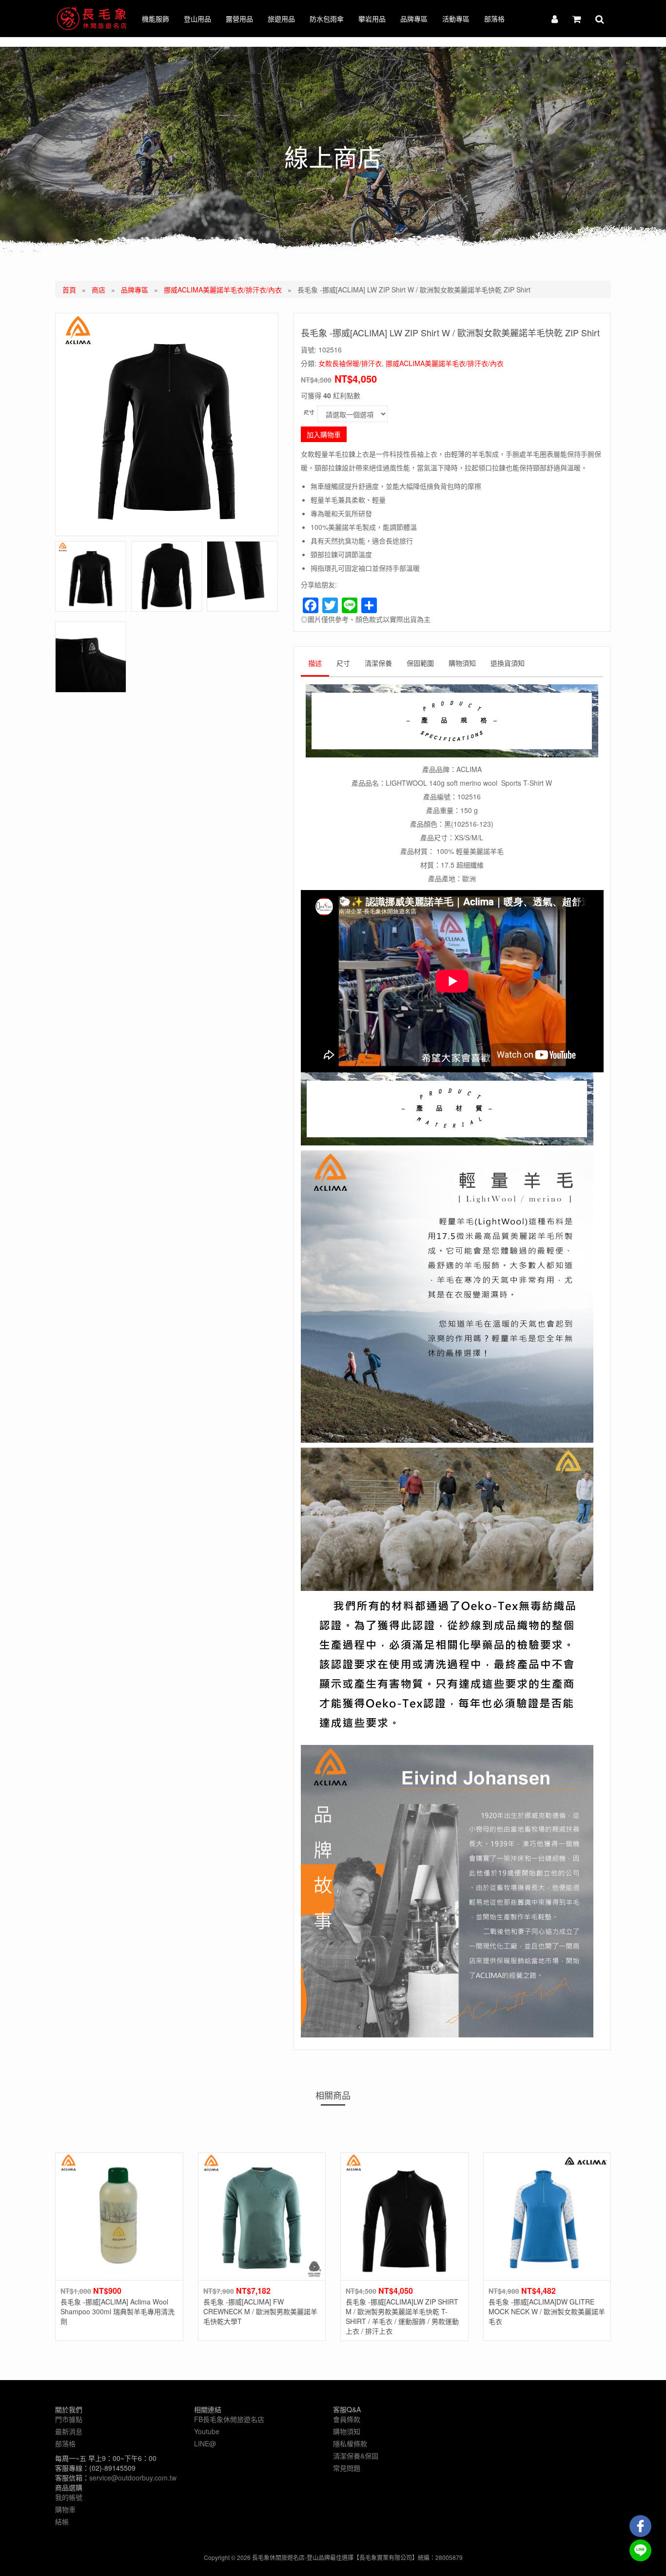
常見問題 (347, 2468)
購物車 (65, 2509)
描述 (315, 663)
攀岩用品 (372, 19)
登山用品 (197, 19)
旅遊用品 (281, 19)
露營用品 (239, 19)
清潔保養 (378, 663)
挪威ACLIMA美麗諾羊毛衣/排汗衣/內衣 (223, 290)
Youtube (207, 2431)
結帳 (62, 2521)
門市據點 (69, 2419)
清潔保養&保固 (356, 2456)
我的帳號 (69, 2497)
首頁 (69, 290)
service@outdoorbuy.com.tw (133, 2478)
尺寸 (309, 412)
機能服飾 (156, 19)
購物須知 (462, 663)
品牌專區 (414, 19)
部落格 (494, 19)
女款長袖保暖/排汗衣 (350, 363)
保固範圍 (420, 663)
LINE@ (205, 2443)
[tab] (315, 665)
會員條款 (347, 2419)
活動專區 (456, 19)
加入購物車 (324, 434)
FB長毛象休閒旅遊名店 (229, 2419)
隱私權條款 (350, 2443)
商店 (98, 290)
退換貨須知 (508, 663)
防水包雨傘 (327, 19)
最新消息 (69, 2431)
